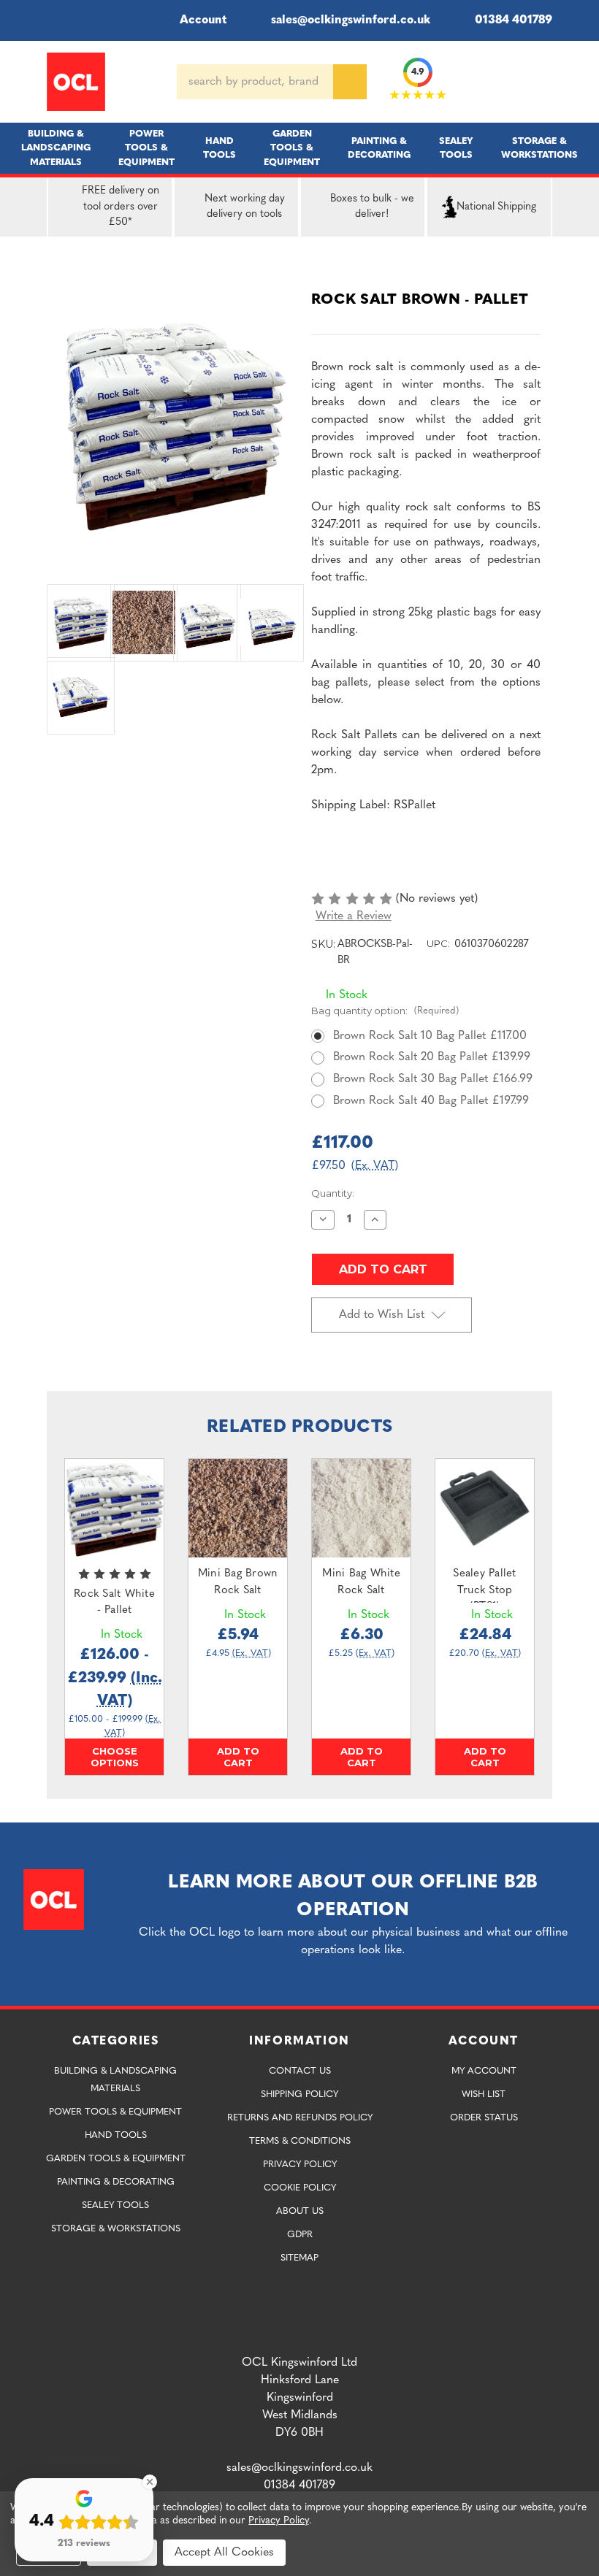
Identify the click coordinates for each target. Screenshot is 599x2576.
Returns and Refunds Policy (300, 2118)
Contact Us (300, 2071)
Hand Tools (220, 148)
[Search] (350, 82)
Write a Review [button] (354, 916)
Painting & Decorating (379, 148)
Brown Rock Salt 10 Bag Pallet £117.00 (430, 1036)
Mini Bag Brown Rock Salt (238, 1582)
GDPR (300, 2235)
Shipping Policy (299, 2094)
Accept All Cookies (224, 2553)
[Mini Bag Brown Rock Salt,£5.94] (238, 1508)
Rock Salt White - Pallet (114, 1603)
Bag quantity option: (385, 1011)
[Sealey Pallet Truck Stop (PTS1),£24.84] (485, 1508)
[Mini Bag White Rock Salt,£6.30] (361, 1508)
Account (203, 20)
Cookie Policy (300, 2188)
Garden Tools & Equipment (292, 148)
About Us (300, 2211)
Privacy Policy (300, 2165)
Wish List (484, 2094)
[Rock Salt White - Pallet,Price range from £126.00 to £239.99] (114, 1508)
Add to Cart (238, 1757)
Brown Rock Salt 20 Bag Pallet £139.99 (432, 1057)
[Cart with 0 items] (546, 82)
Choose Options (115, 1757)
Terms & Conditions (300, 2141)
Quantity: (333, 1193)
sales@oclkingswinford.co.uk (351, 20)
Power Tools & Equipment (146, 148)
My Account (484, 2071)
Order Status (484, 2118)
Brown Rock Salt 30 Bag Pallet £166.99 (433, 1079)
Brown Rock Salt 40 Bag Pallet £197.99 (431, 1101)
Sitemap (299, 2258)
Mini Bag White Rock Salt (361, 1582)
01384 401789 (514, 20)
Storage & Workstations (539, 148)
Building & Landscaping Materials (56, 148)
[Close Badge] (150, 2482)
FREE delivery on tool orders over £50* (121, 207)
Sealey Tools (456, 148)
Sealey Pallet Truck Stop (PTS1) (484, 1590)
